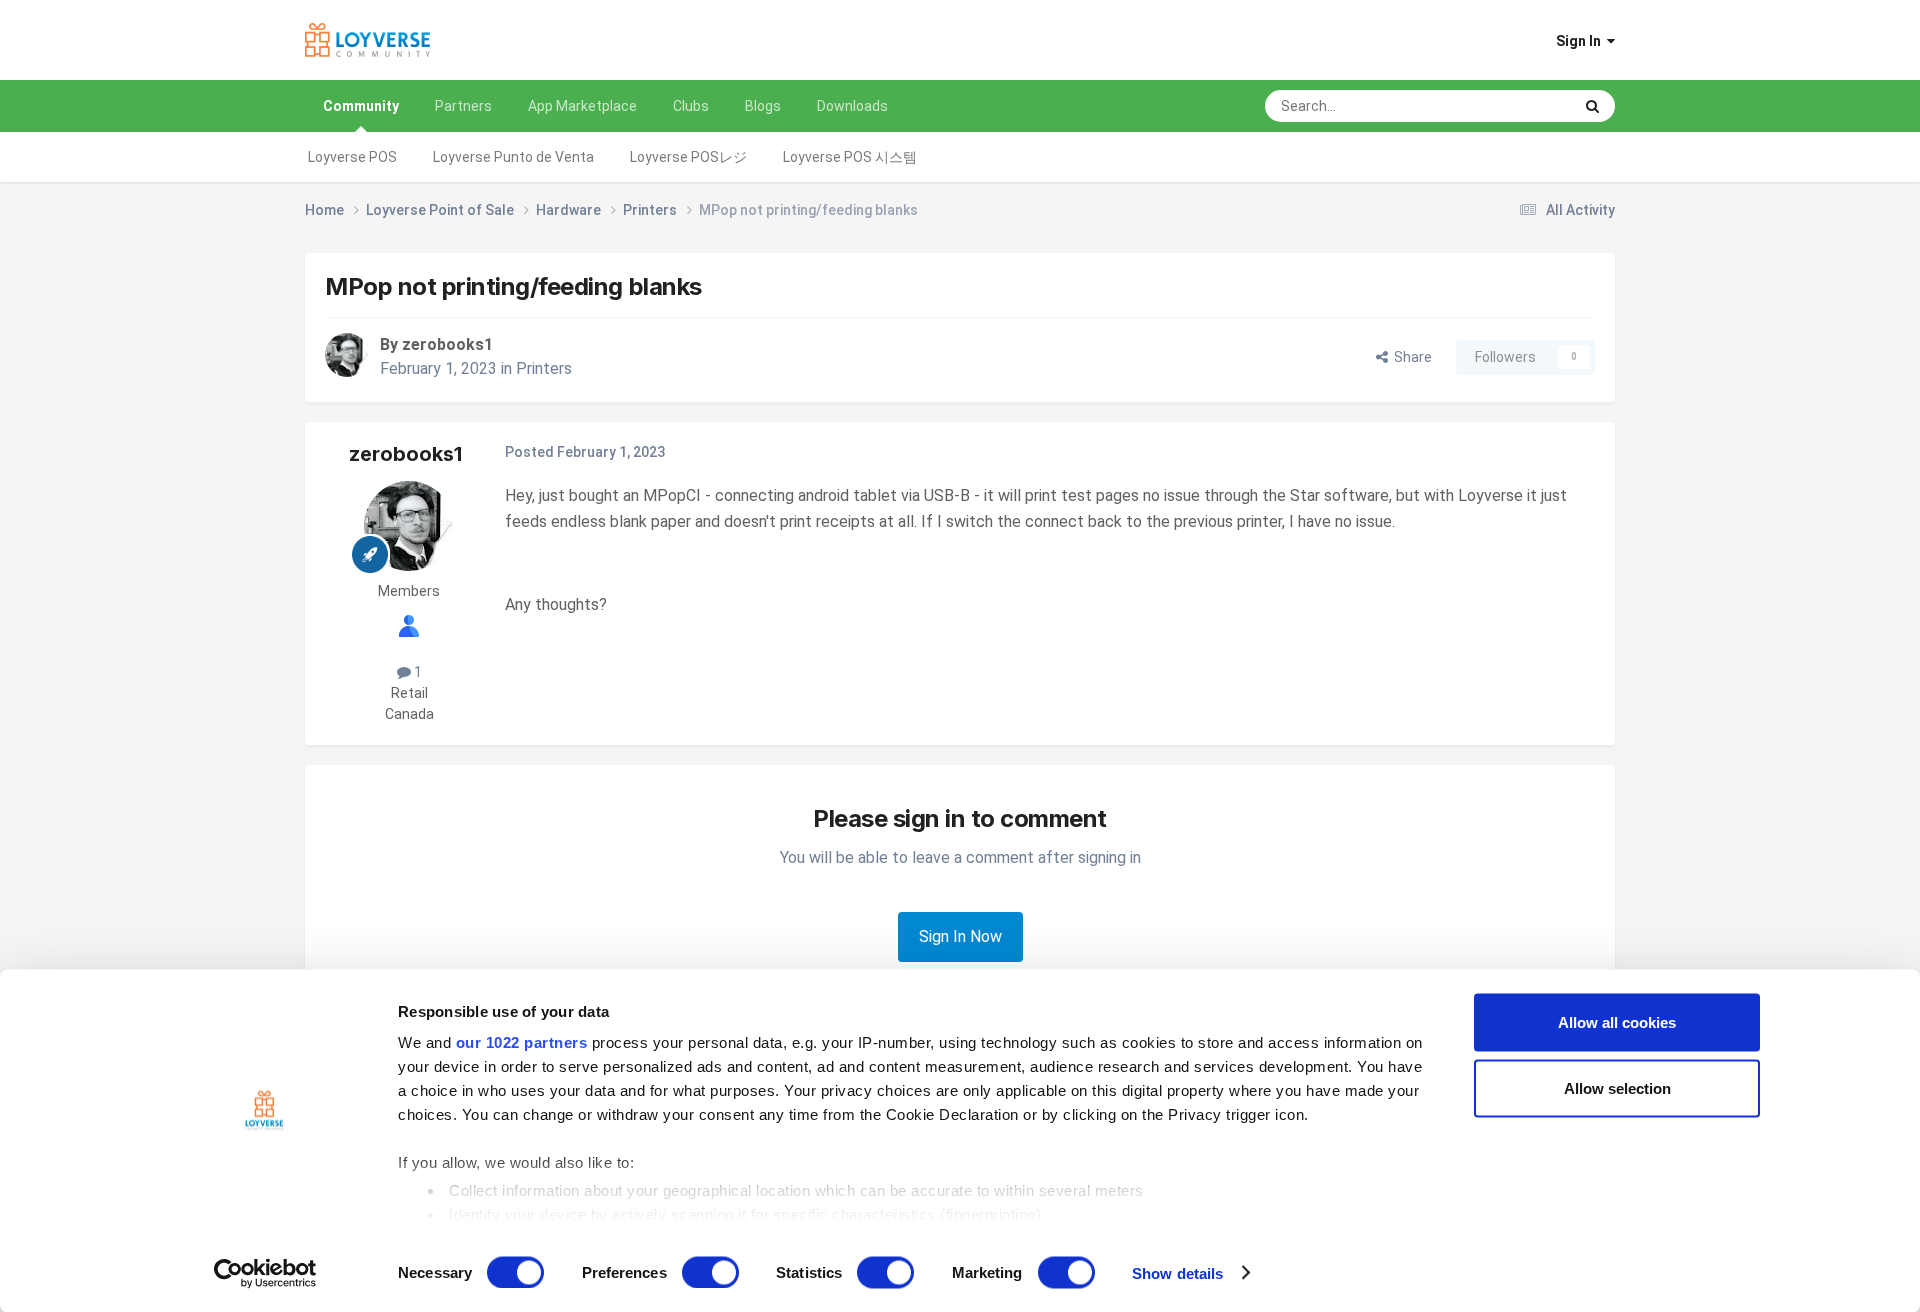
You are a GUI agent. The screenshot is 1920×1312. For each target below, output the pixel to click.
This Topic (1513, 106)
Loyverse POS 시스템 (850, 157)
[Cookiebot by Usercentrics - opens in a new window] (265, 1273)
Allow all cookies (1617, 1022)
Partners (463, 106)
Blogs (763, 106)
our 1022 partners (522, 1042)
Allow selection (1617, 1087)
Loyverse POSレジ (688, 157)
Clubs (691, 106)
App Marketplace (582, 106)
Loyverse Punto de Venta (513, 157)
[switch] (710, 1272)
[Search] (1592, 106)
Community (361, 106)
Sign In (1581, 41)
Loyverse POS (352, 157)
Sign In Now (960, 936)
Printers (544, 368)
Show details (1177, 1272)
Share (1410, 357)
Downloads (852, 106)
